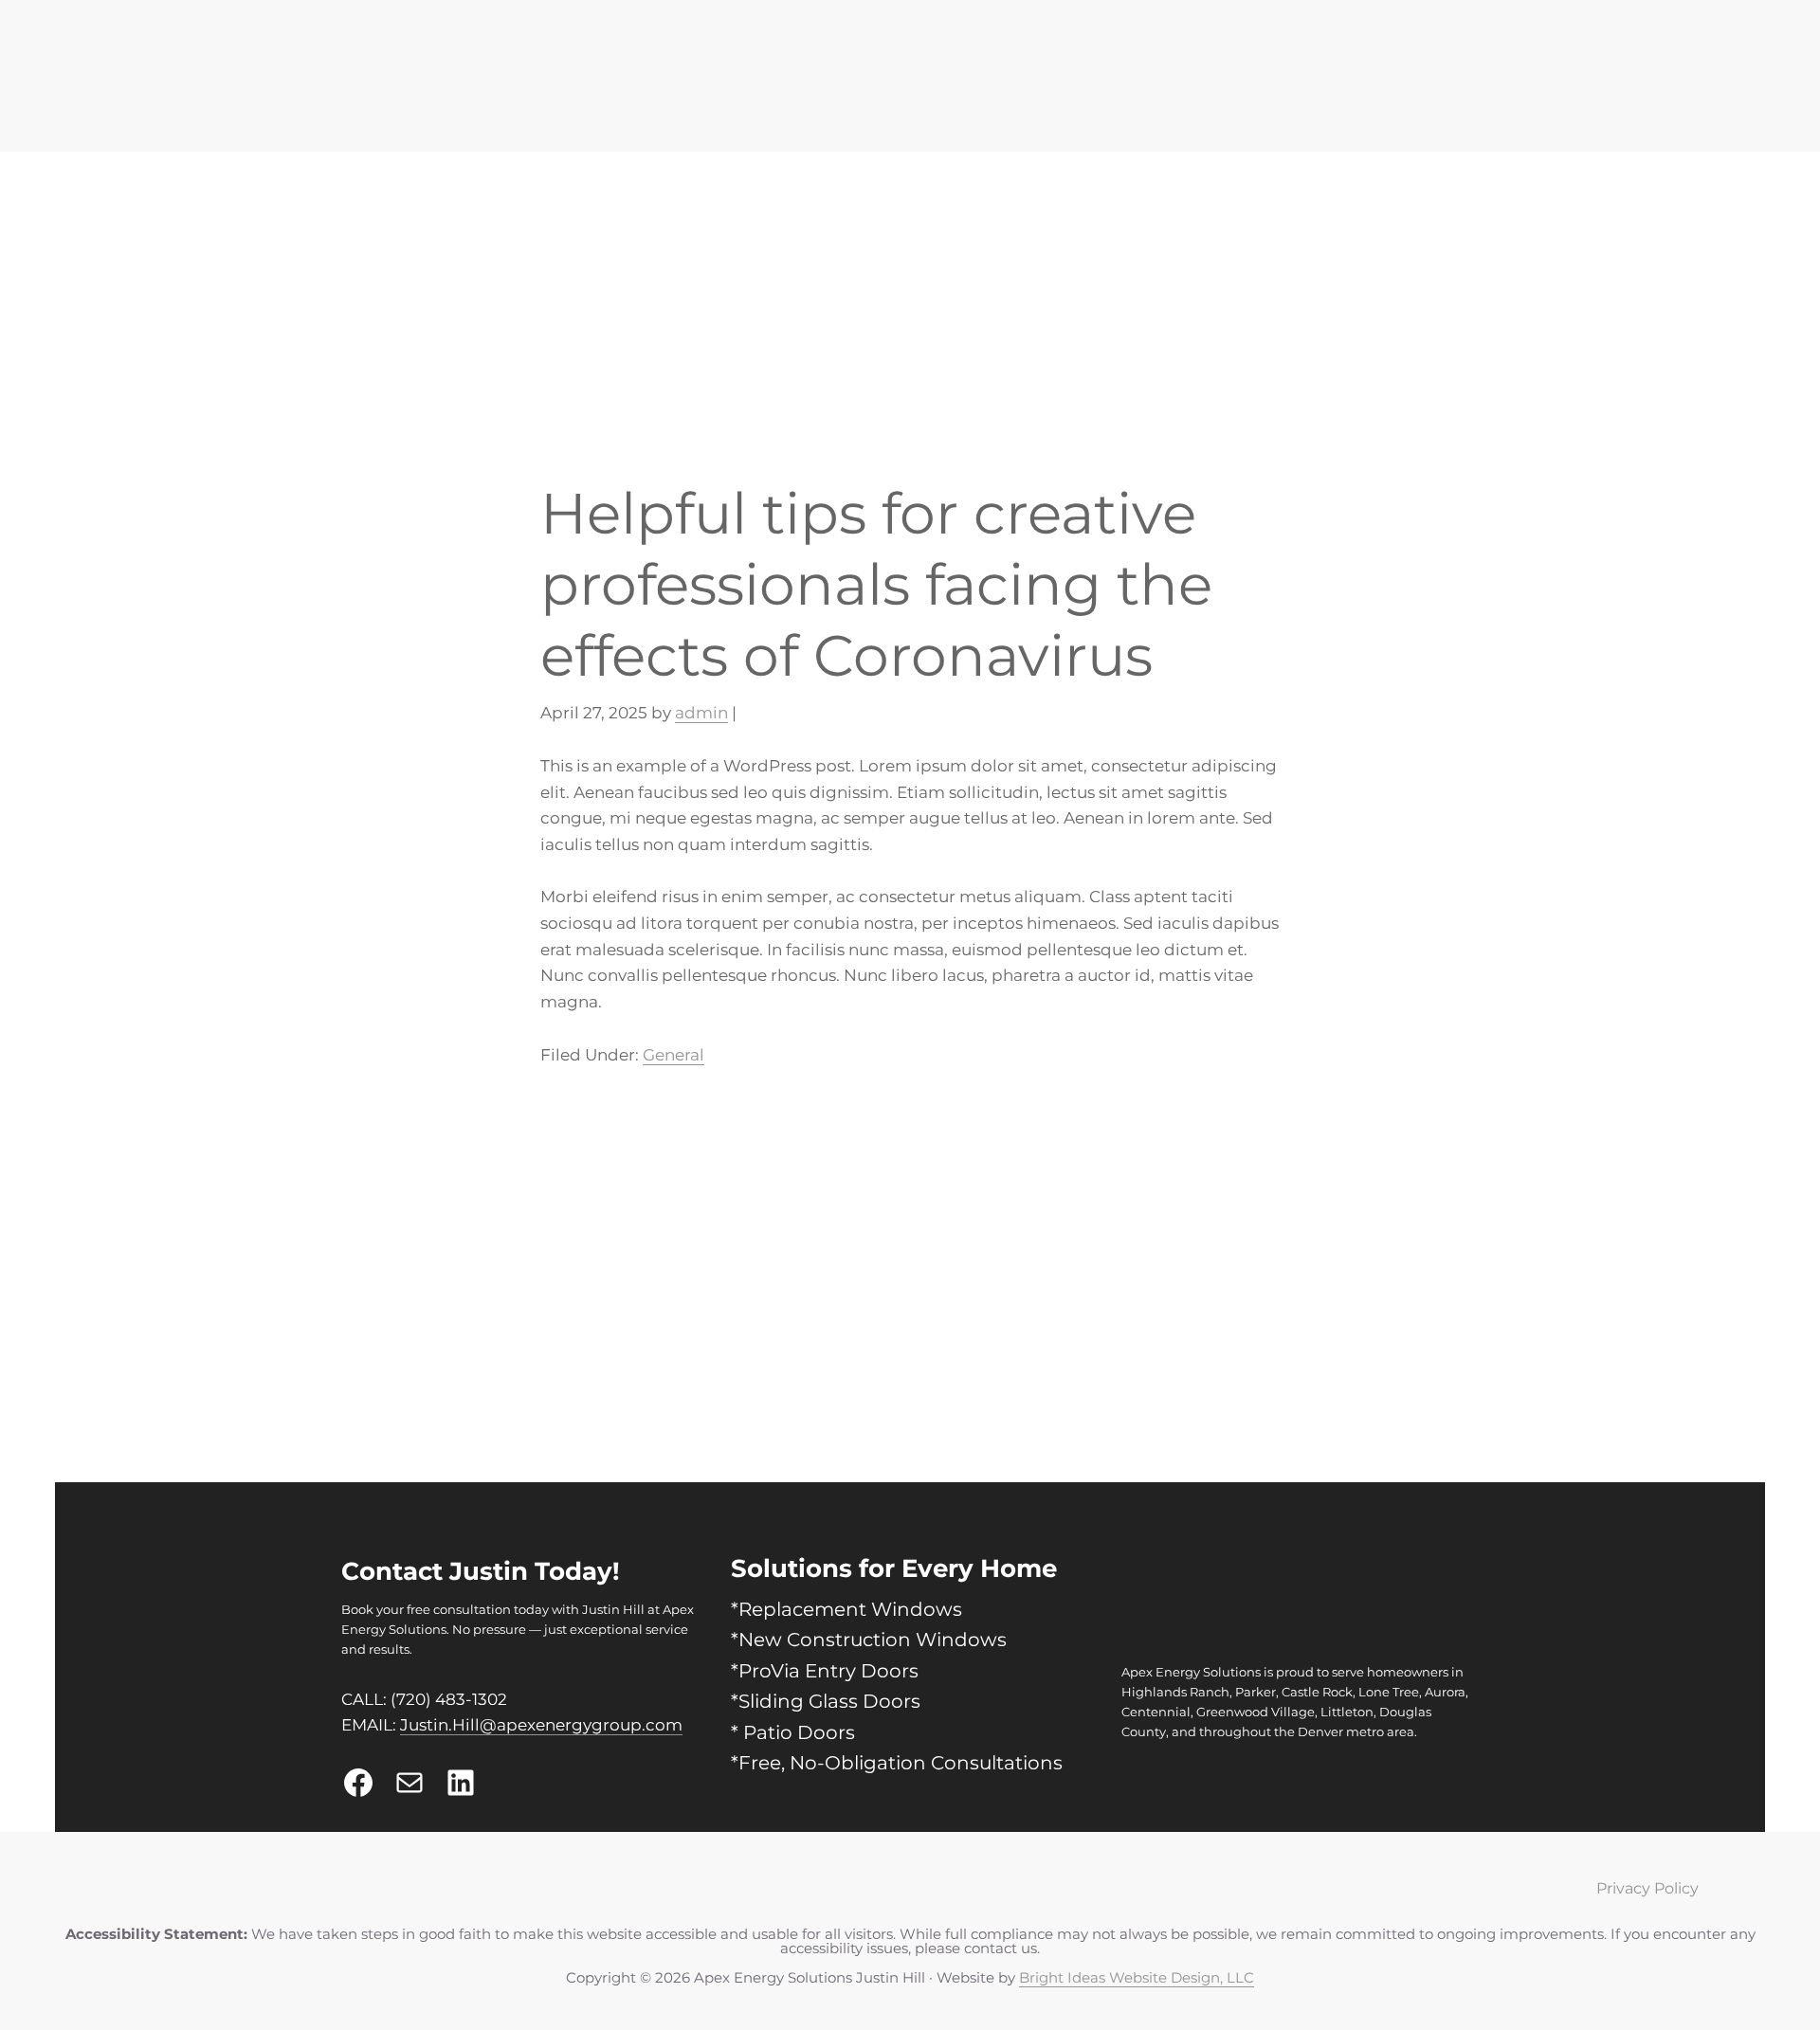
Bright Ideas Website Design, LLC (1137, 2004)
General (649, 955)
